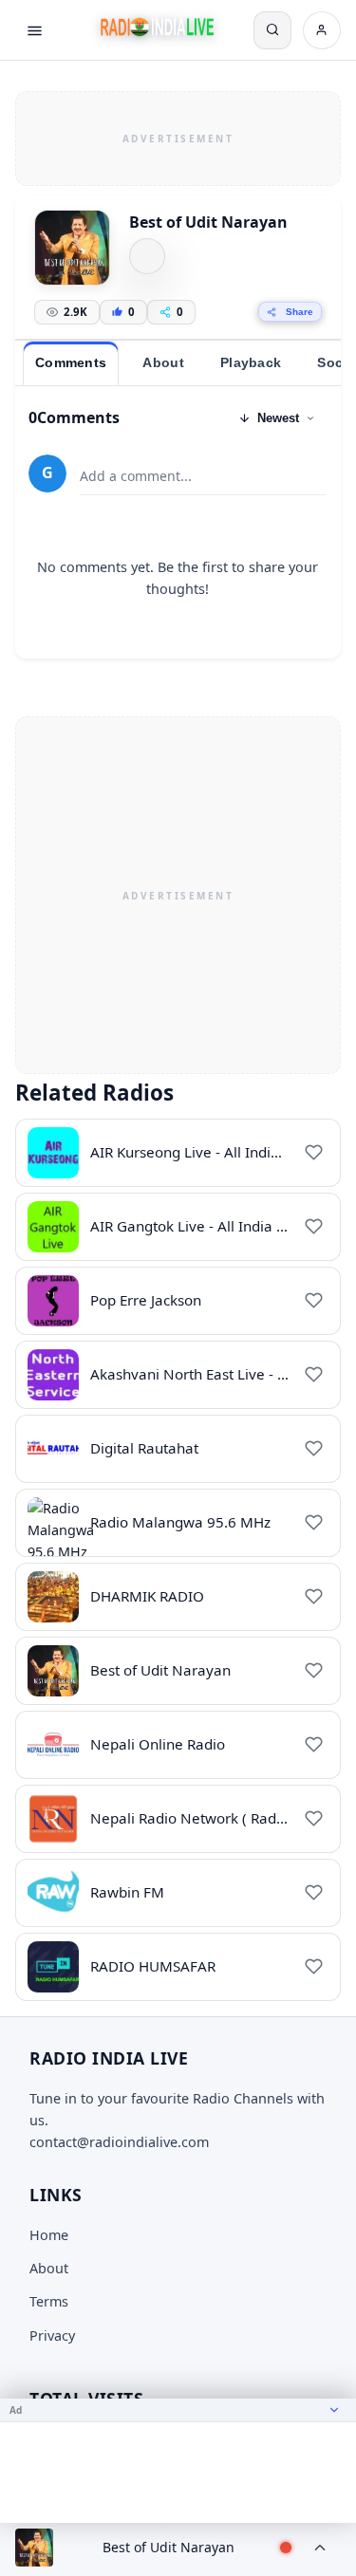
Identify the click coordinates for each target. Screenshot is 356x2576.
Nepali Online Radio (158, 1744)
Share (300, 312)
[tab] (71, 363)
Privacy (52, 2335)
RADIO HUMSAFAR (153, 1966)
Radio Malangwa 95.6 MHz (180, 1522)
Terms (49, 2301)
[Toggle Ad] (334, 2410)
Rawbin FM (127, 1892)
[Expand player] (320, 2548)
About (49, 2268)
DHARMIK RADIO (147, 1596)
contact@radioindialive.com (119, 2142)
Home (49, 2235)
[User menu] (322, 30)
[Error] (147, 256)
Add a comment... (136, 476)
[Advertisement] (178, 136)
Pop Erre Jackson (146, 1300)
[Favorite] (313, 1153)
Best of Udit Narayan (160, 1670)
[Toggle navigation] (34, 30)
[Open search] (272, 30)
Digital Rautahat (144, 1448)
